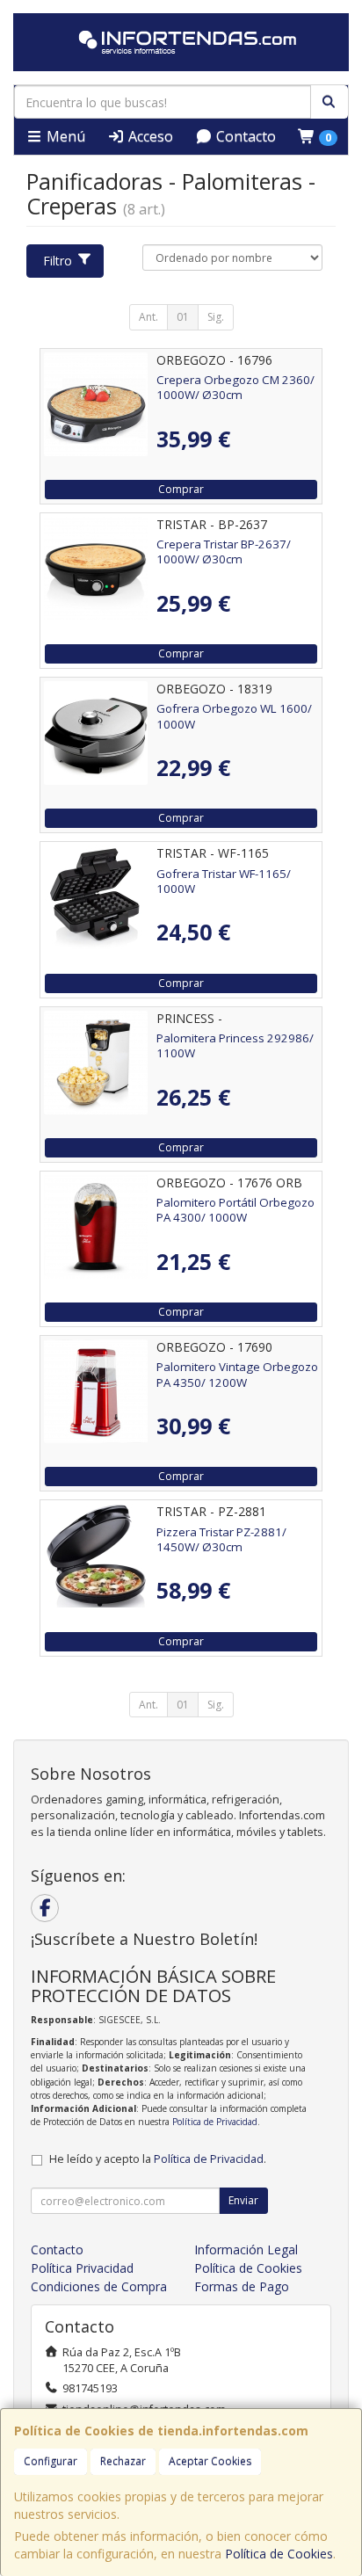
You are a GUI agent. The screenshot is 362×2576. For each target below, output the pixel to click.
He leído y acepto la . (158, 2159)
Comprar (181, 489)
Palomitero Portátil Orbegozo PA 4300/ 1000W (235, 1210)
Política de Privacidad (215, 2122)
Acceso (149, 136)
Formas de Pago (242, 2286)
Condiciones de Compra (99, 2286)
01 (183, 317)
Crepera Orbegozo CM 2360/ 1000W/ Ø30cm (235, 387)
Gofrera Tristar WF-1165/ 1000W (224, 881)
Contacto (244, 136)
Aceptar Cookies (210, 2461)
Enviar (243, 2200)
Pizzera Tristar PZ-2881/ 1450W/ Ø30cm (221, 1539)
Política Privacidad (82, 2268)
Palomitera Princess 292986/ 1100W (235, 1045)
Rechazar (123, 2461)
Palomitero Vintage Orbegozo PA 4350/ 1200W (237, 1374)
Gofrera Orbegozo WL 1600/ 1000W (234, 716)
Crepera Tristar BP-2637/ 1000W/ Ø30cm (224, 551)
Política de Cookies (279, 2554)
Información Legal (246, 2249)
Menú (64, 136)
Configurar (51, 2461)
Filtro (58, 261)
